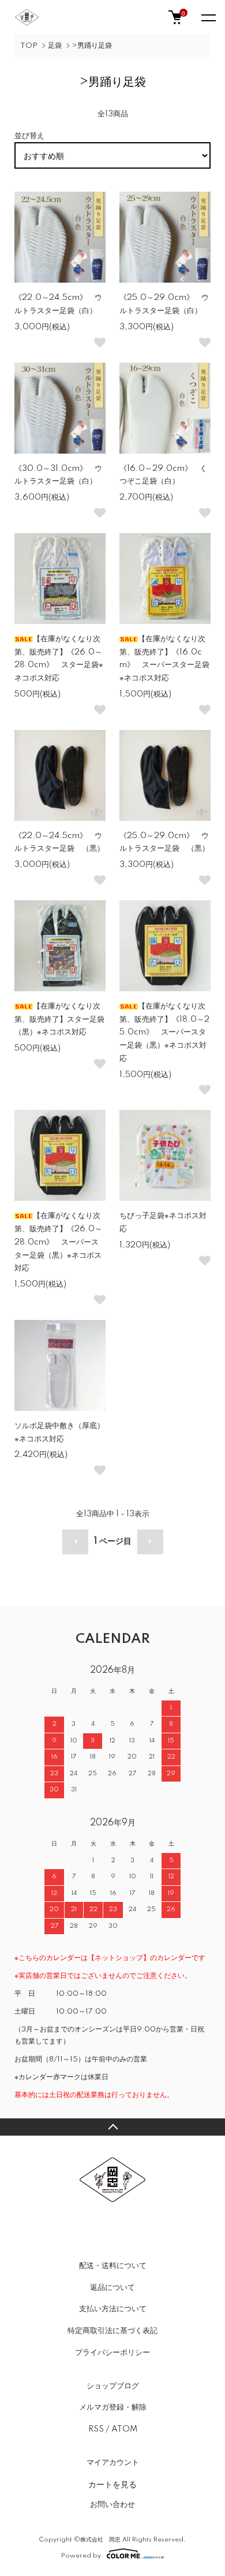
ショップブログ (113, 2386)
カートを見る (112, 2484)
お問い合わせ (112, 2505)
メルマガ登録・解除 (113, 2407)
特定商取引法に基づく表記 (112, 2331)
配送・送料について (113, 2266)
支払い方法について (113, 2309)
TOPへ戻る (112, 2127)
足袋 (55, 46)
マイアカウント (113, 2463)
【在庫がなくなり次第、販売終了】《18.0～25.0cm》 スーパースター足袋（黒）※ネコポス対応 (164, 1032)
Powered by (81, 2556)
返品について (112, 2288)
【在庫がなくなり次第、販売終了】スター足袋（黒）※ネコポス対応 (59, 1019)
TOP (29, 46)
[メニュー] (208, 17)
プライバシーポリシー (112, 2353)
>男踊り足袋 (92, 46)
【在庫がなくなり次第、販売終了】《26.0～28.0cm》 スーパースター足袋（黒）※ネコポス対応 (58, 1242)
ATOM (124, 2429)
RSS (96, 2429)
